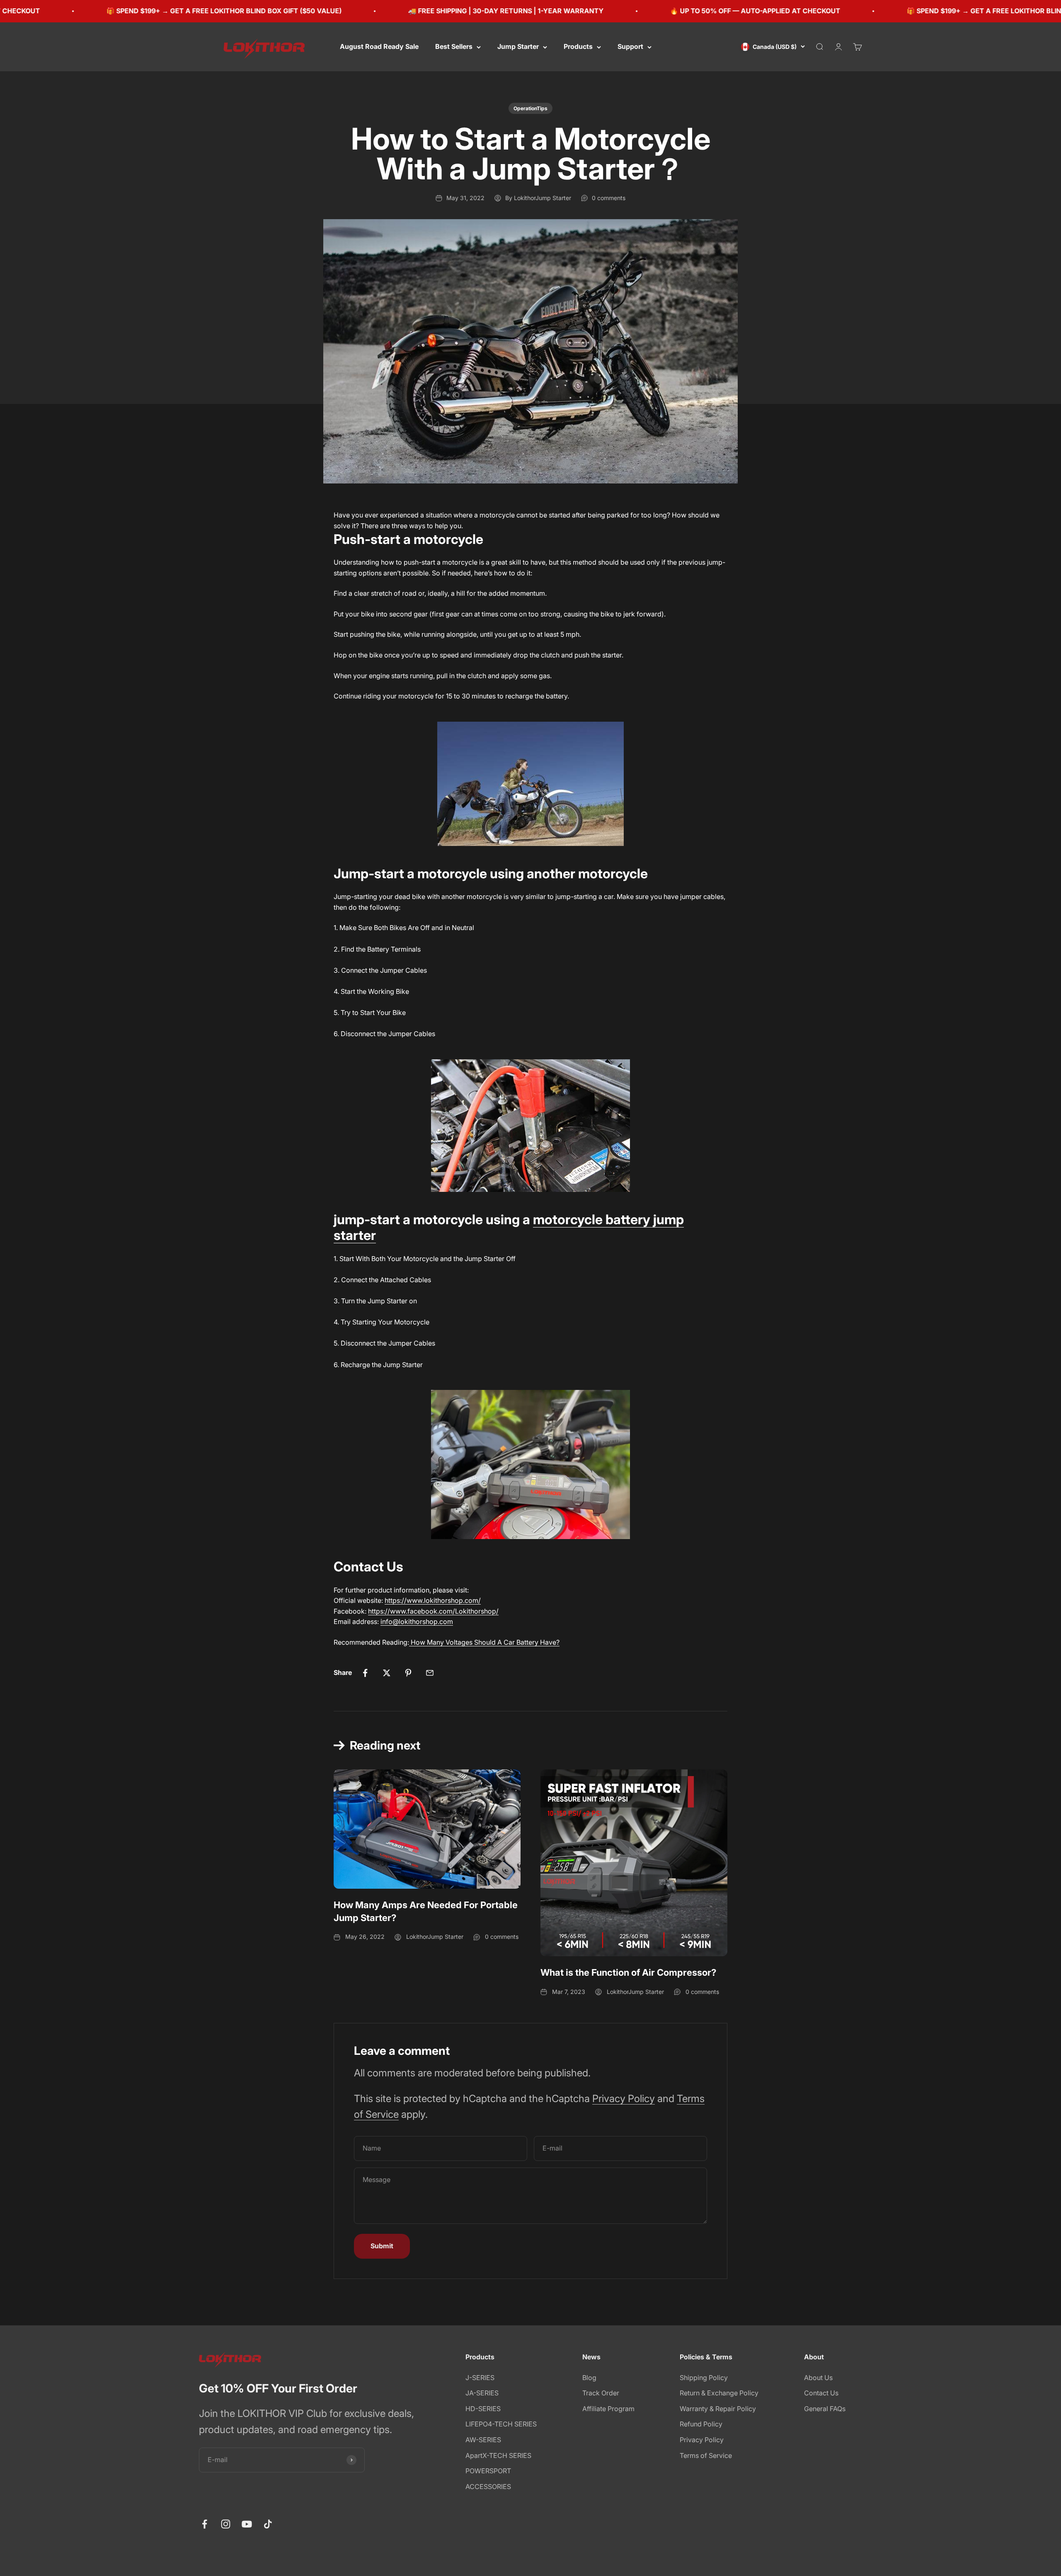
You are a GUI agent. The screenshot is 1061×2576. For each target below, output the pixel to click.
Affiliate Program (608, 2409)
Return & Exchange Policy (719, 2393)
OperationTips (530, 108)
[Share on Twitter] (387, 1673)
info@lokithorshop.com (417, 1621)
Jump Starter (518, 46)
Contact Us (821, 2393)
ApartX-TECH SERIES (498, 2455)
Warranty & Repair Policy (718, 2409)
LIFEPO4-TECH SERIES (501, 2424)
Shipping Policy (704, 2378)
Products (578, 46)
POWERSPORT (488, 2471)
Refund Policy (701, 2424)
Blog (589, 2378)
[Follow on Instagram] (226, 2524)
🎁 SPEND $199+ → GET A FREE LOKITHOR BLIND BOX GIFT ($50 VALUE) (906, 11)
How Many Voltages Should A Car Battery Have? (485, 1642)
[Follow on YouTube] (247, 2524)
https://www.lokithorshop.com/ (433, 1600)
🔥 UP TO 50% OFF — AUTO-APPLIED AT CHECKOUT (637, 11)
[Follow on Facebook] (205, 2524)
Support (630, 46)
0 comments (609, 198)
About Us (818, 2378)
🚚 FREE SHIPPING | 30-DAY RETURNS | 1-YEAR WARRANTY (388, 11)
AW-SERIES (483, 2440)
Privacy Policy (624, 2099)
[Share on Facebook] (365, 1673)
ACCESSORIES (488, 2487)
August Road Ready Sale (379, 46)
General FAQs (825, 2409)
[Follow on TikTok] (268, 2524)
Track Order (601, 2393)
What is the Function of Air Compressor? (628, 1972)
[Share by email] (430, 1673)
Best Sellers (454, 46)
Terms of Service (706, 2455)
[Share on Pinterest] (408, 1673)
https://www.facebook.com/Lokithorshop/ (433, 1611)
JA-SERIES (482, 2393)
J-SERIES (480, 2378)
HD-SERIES (483, 2409)
